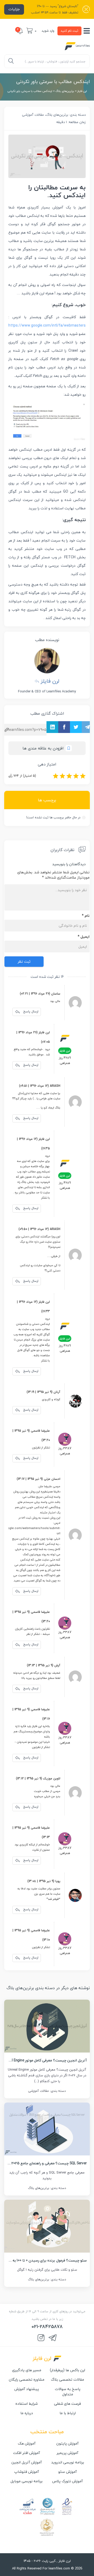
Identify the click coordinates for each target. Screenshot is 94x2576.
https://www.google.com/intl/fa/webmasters (47, 325)
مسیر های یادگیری (27, 2370)
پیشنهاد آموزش (27, 2389)
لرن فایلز (82, 91)
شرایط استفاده (27, 2404)
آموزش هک (27, 2443)
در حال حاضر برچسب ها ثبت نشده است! (53, 817)
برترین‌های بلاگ (65, 91)
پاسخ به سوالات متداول (68, 2392)
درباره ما (27, 2413)
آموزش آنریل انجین (27, 2462)
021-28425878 (47, 2327)
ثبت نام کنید (69, 31)
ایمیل (84, 937)
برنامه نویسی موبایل (27, 2481)
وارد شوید (48, 31)
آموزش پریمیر (67, 2453)
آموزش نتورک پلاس (67, 2481)
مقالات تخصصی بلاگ (67, 2380)
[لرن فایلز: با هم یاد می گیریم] (77, 46)
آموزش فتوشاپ (27, 2472)
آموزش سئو (67, 2472)
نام (86, 916)
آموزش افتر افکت (27, 2453)
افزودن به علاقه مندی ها (43, 748)
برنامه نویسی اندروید (68, 2462)
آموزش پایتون (67, 2443)
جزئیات (14, 9)
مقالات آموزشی (33, 115)
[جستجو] (11, 61)
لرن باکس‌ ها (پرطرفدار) (67, 2370)
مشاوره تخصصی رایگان (27, 2380)
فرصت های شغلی (67, 2404)
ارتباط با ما (68, 2413)
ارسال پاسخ (30, 1011)
